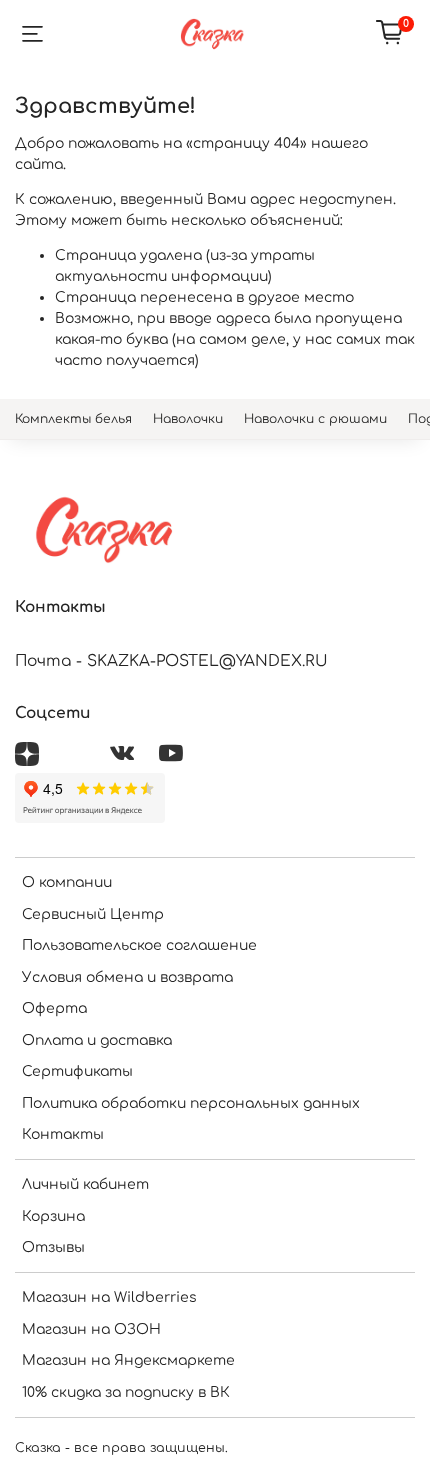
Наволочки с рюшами (315, 419)
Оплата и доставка (97, 1040)
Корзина (53, 1216)
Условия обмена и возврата (127, 977)
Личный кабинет (85, 1184)
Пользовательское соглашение (139, 945)
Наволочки (188, 419)
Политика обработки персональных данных (191, 1103)
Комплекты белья (73, 419)
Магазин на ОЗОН (91, 1329)
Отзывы (53, 1247)
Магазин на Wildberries (109, 1297)
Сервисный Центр (93, 914)
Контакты (63, 1134)
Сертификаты (77, 1071)
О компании (67, 882)
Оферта (54, 1008)
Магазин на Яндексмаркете (128, 1360)
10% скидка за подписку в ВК (126, 1392)
